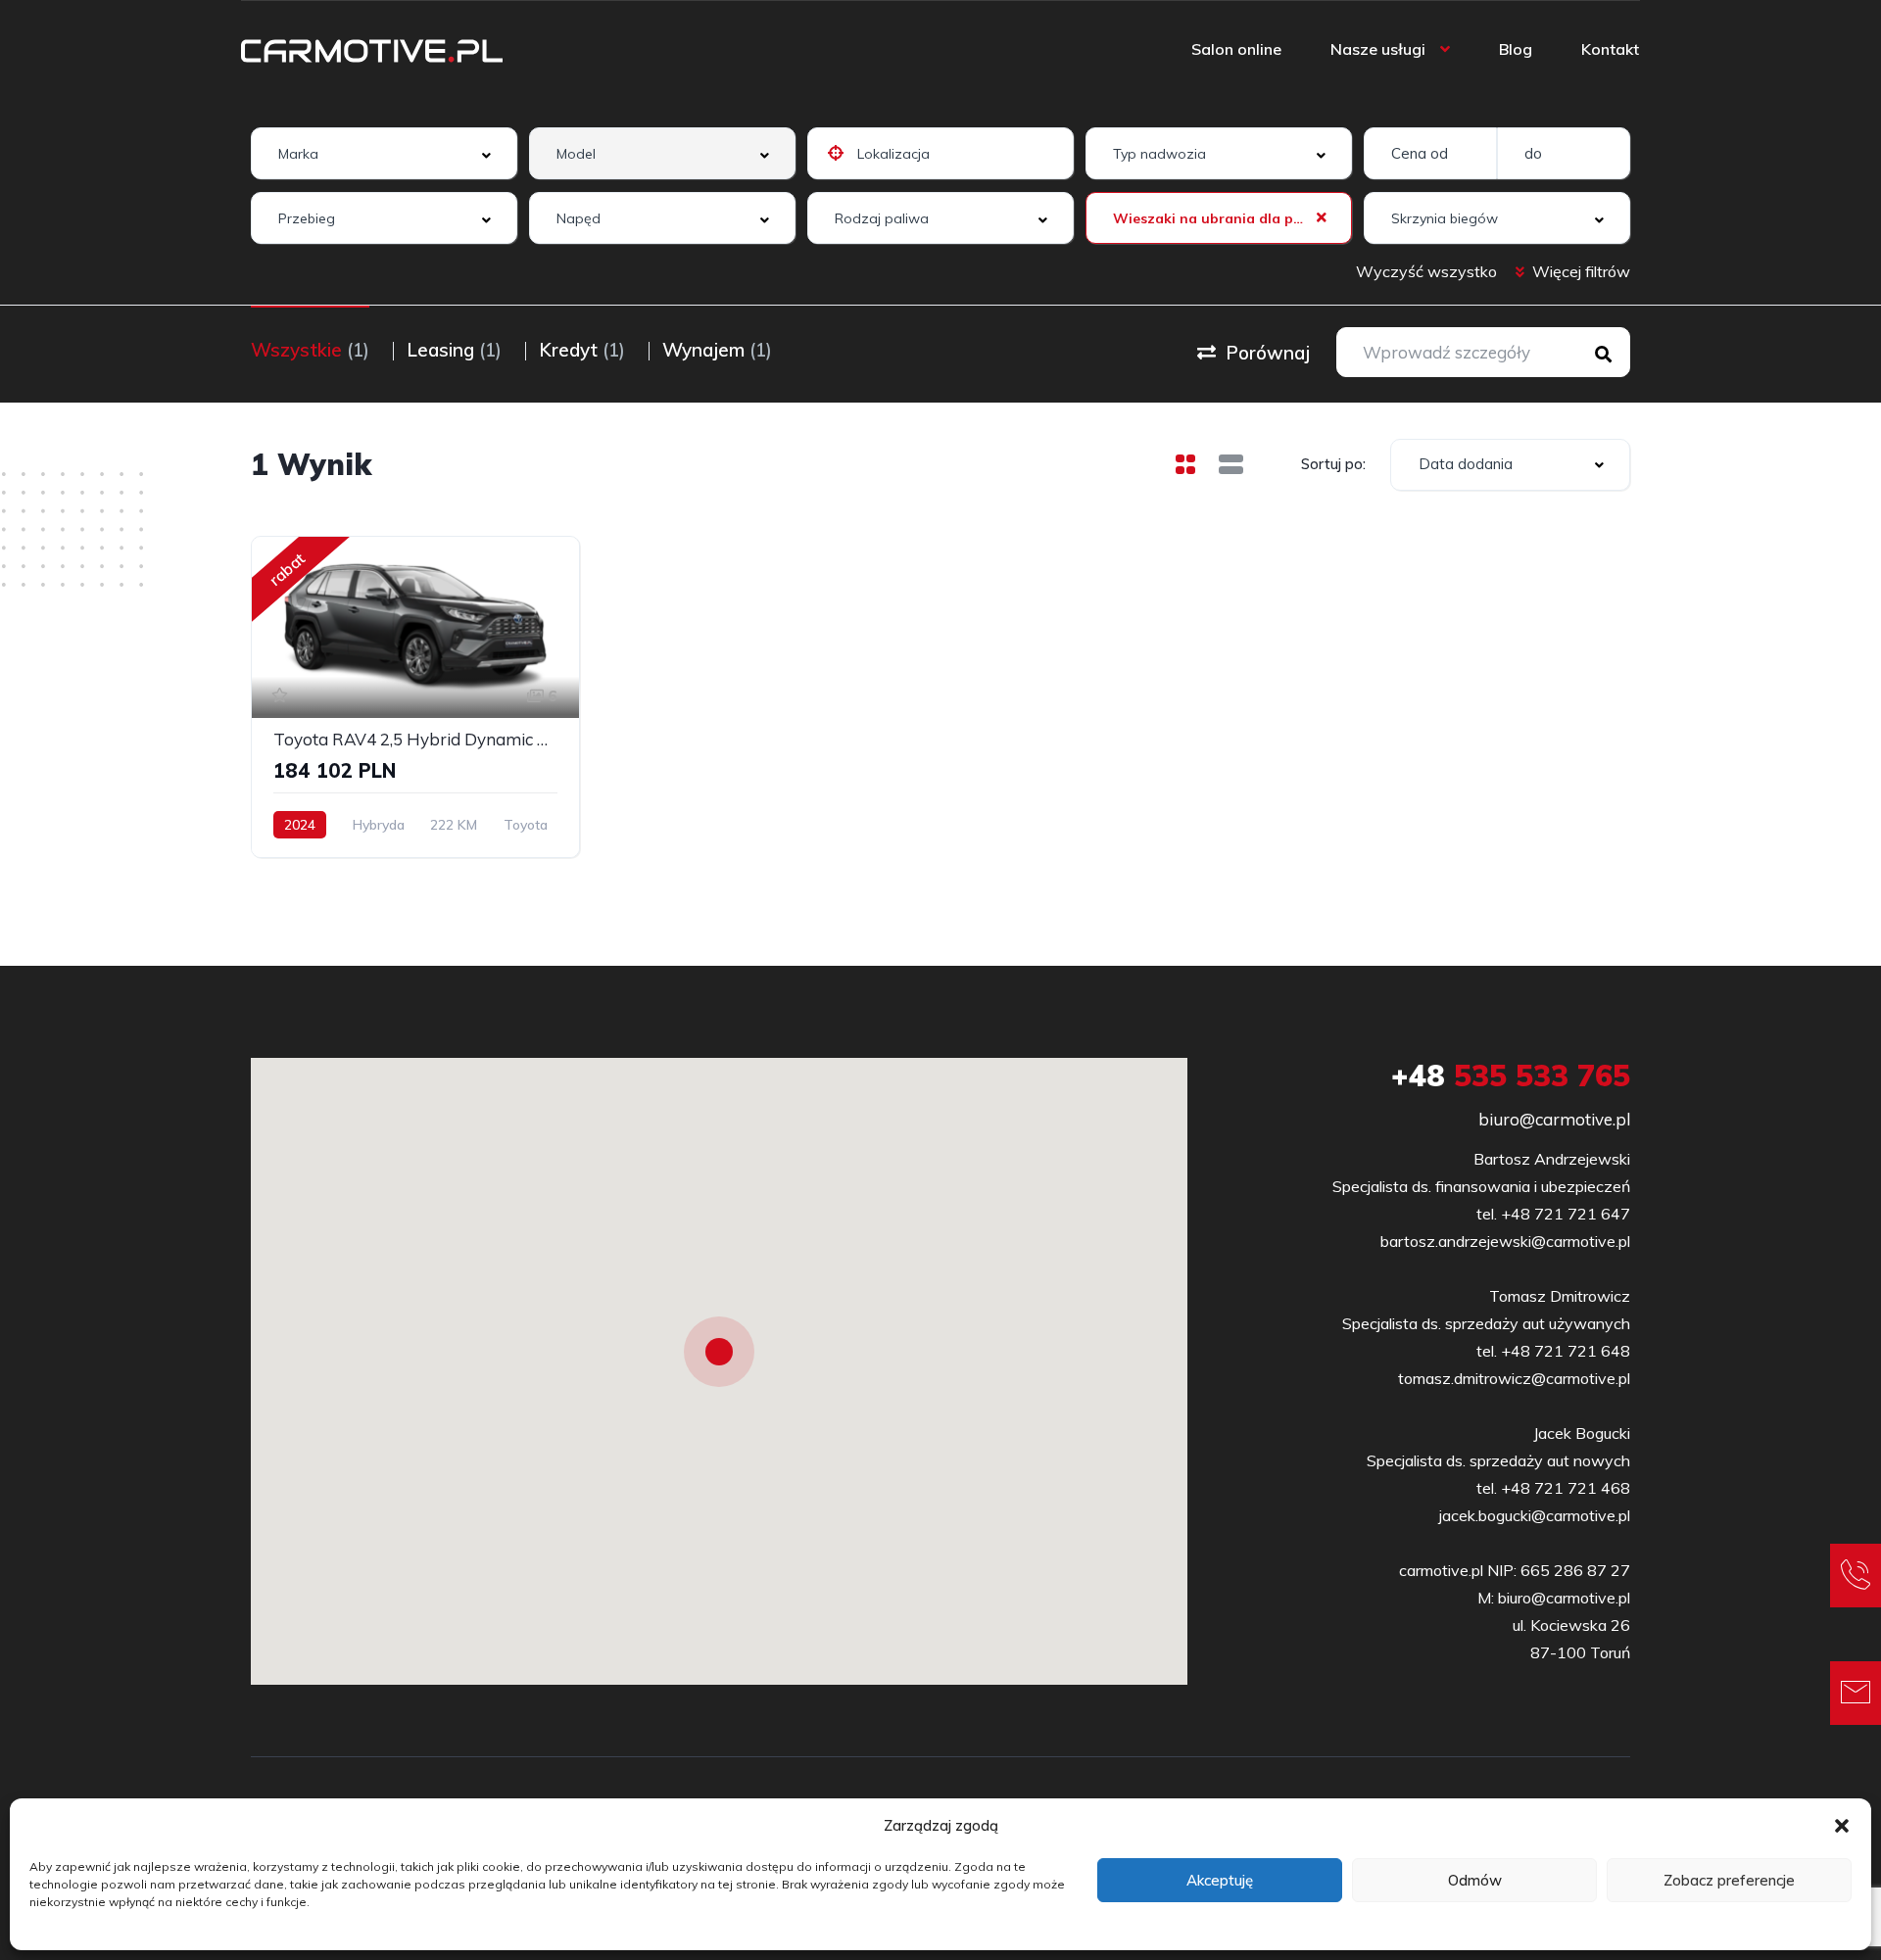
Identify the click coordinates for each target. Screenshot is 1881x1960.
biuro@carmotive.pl (1554, 1119)
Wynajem (717, 350)
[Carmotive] (372, 49)
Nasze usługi (1378, 49)
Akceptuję (1220, 1880)
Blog (1516, 49)
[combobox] (384, 153)
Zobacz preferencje (1729, 1880)
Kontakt (1610, 49)
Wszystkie (310, 350)
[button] (1842, 1826)
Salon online (1236, 49)
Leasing (454, 350)
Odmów (1475, 1880)
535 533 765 (1511, 1076)
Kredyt (582, 350)
